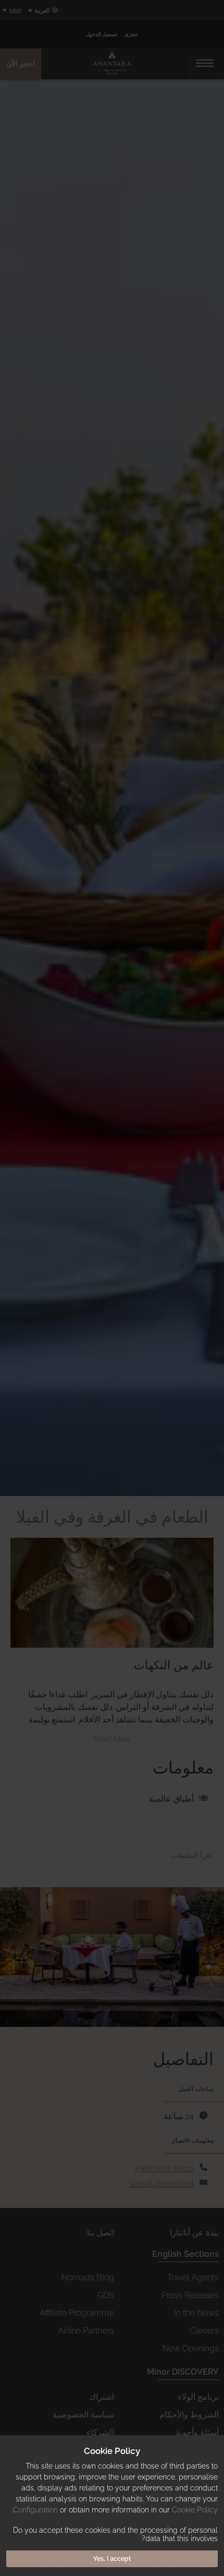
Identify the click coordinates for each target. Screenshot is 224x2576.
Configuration (35, 2510)
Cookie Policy (195, 2510)
